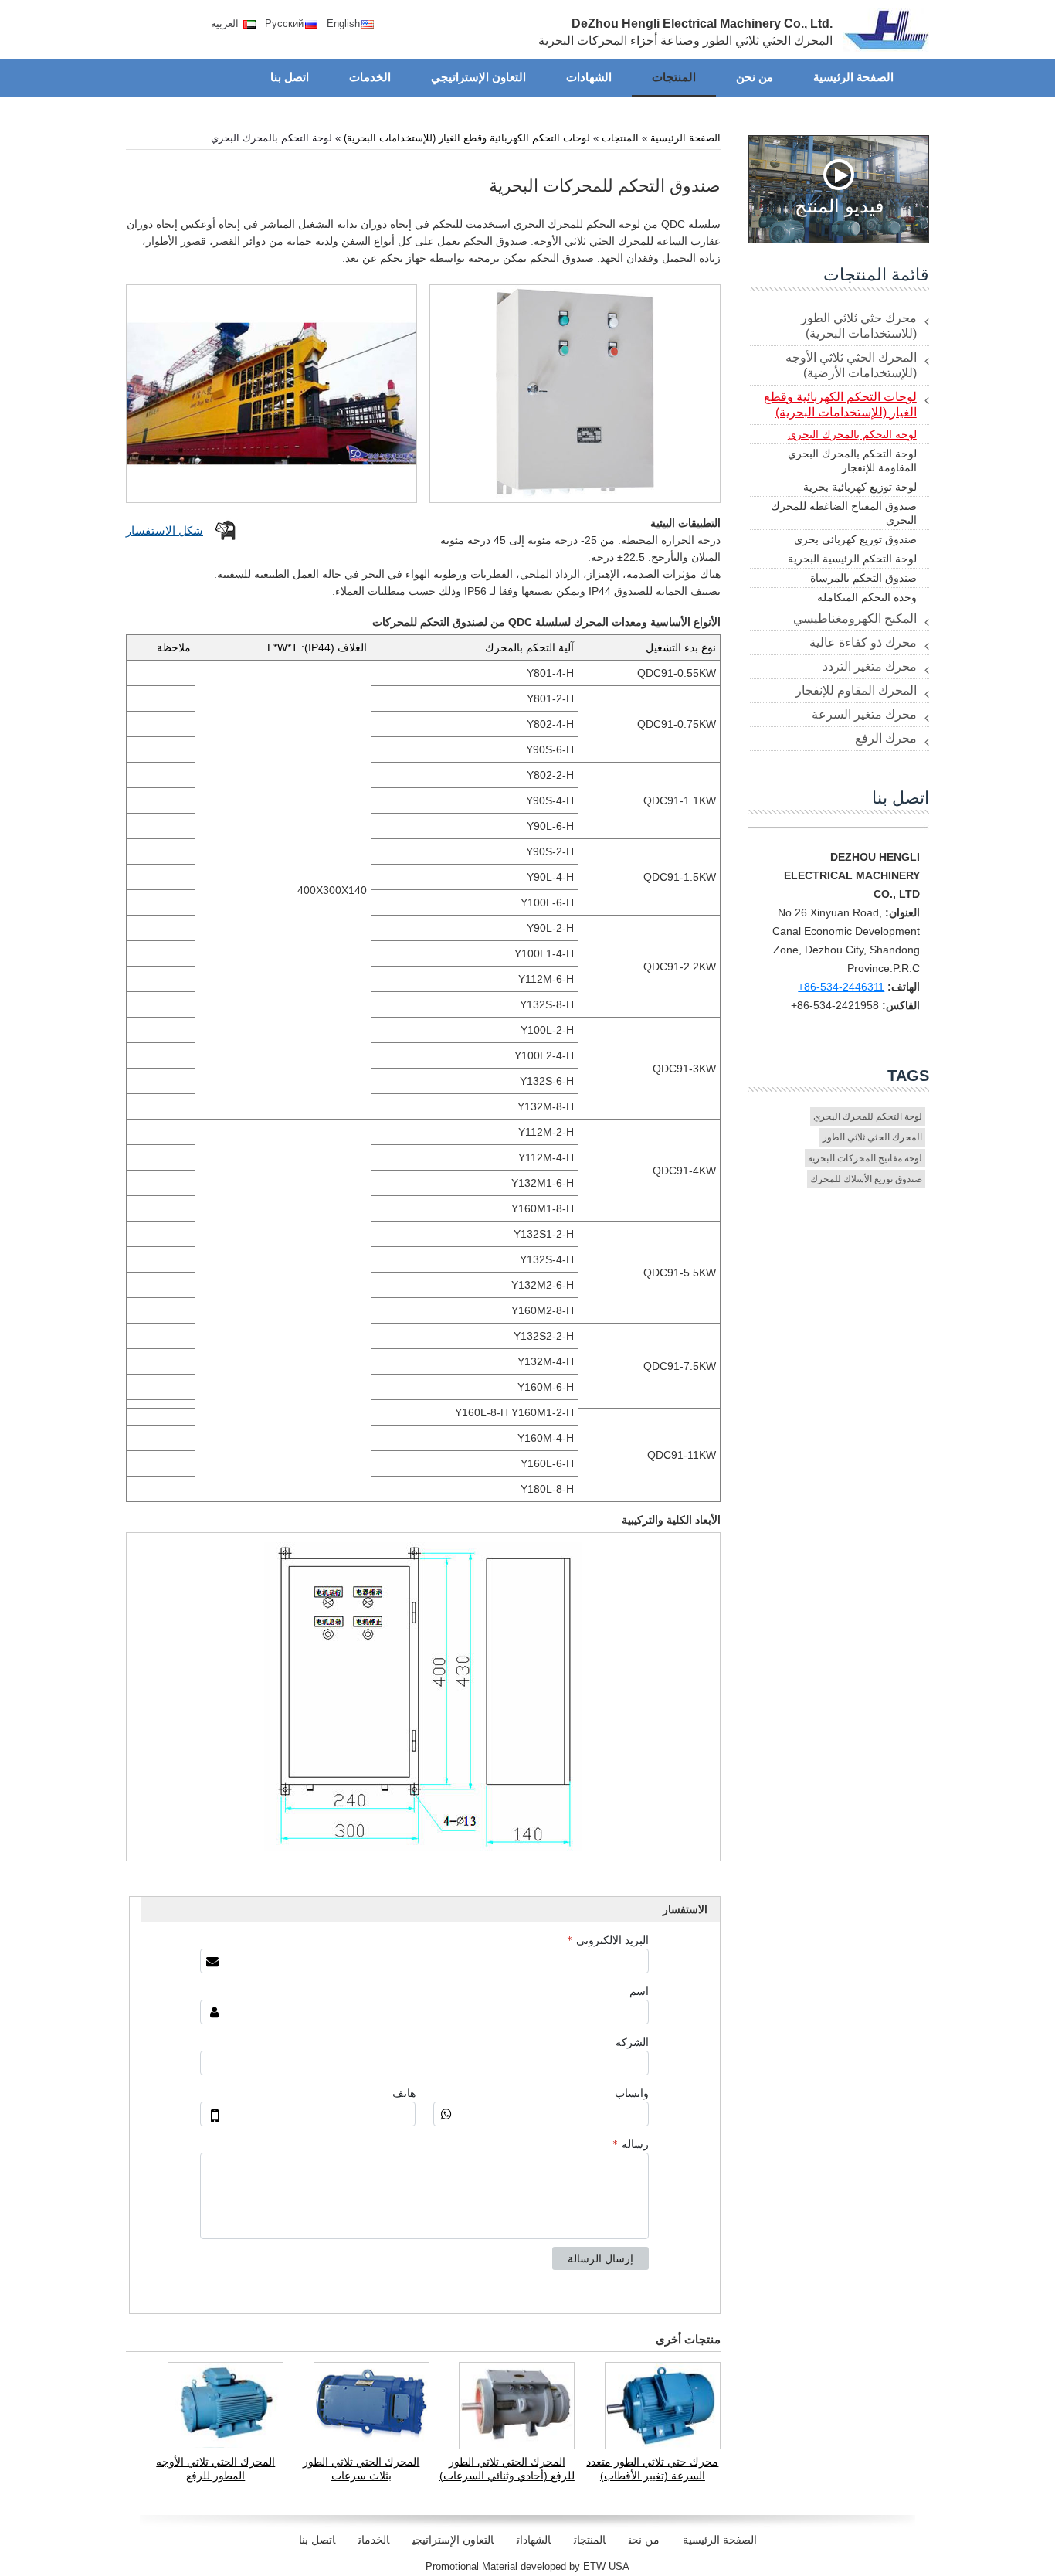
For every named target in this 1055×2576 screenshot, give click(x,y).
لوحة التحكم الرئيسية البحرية (852, 559)
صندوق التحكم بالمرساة (863, 578)
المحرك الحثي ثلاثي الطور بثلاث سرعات (361, 2469)
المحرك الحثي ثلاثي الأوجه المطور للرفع (215, 2469)
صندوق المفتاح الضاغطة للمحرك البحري (844, 513)
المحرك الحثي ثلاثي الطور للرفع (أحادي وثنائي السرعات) (507, 2469)
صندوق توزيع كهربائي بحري (855, 539)
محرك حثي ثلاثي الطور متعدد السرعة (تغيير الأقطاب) (652, 2469)
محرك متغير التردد (870, 666)
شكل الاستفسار (165, 530)
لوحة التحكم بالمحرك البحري (852, 434)
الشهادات (534, 2540)
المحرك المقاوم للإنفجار (856, 690)
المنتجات (620, 138)
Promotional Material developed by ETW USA (527, 2566)
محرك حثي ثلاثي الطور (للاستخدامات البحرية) (859, 326)
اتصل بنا (901, 798)
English (343, 24)
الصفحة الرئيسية (685, 138)
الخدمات (374, 2540)
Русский (284, 24)
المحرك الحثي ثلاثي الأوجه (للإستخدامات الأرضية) (851, 365)
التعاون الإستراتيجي (453, 2540)
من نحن (644, 2540)
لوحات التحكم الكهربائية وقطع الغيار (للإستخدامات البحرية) (467, 138)
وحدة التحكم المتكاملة (867, 597)
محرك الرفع (886, 738)
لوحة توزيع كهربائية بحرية (860, 487)
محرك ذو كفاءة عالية (863, 642)
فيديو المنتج (839, 205)
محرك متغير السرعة (864, 714)
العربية (226, 24)
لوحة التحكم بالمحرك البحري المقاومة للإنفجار (852, 460)
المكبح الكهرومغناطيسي (855, 619)
